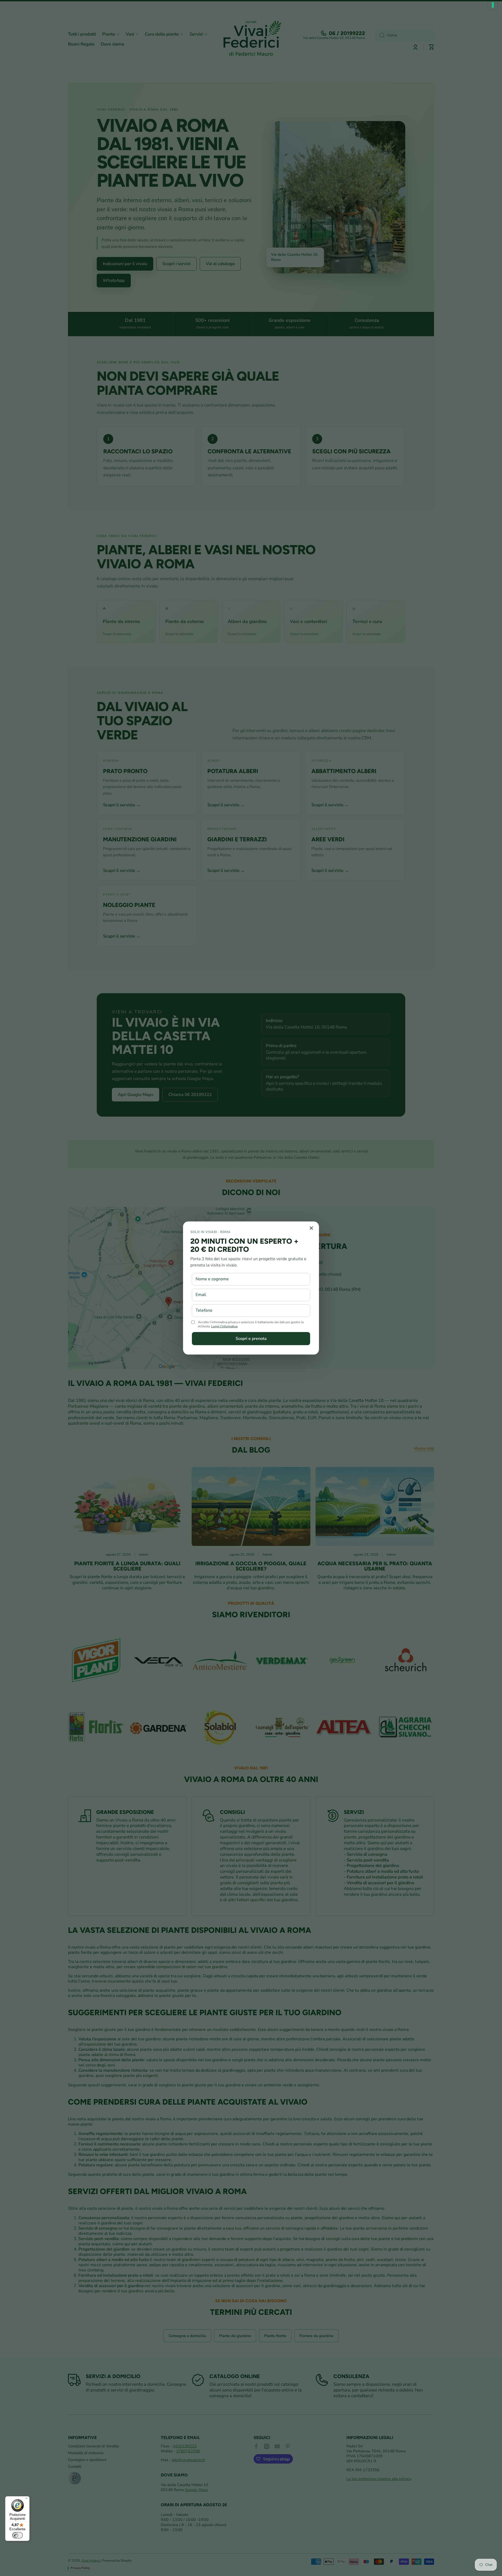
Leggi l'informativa (224, 1326)
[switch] (18, 2535)
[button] (251, 1339)
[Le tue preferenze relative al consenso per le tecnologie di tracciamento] (493, 5)
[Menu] (26, 2499)
